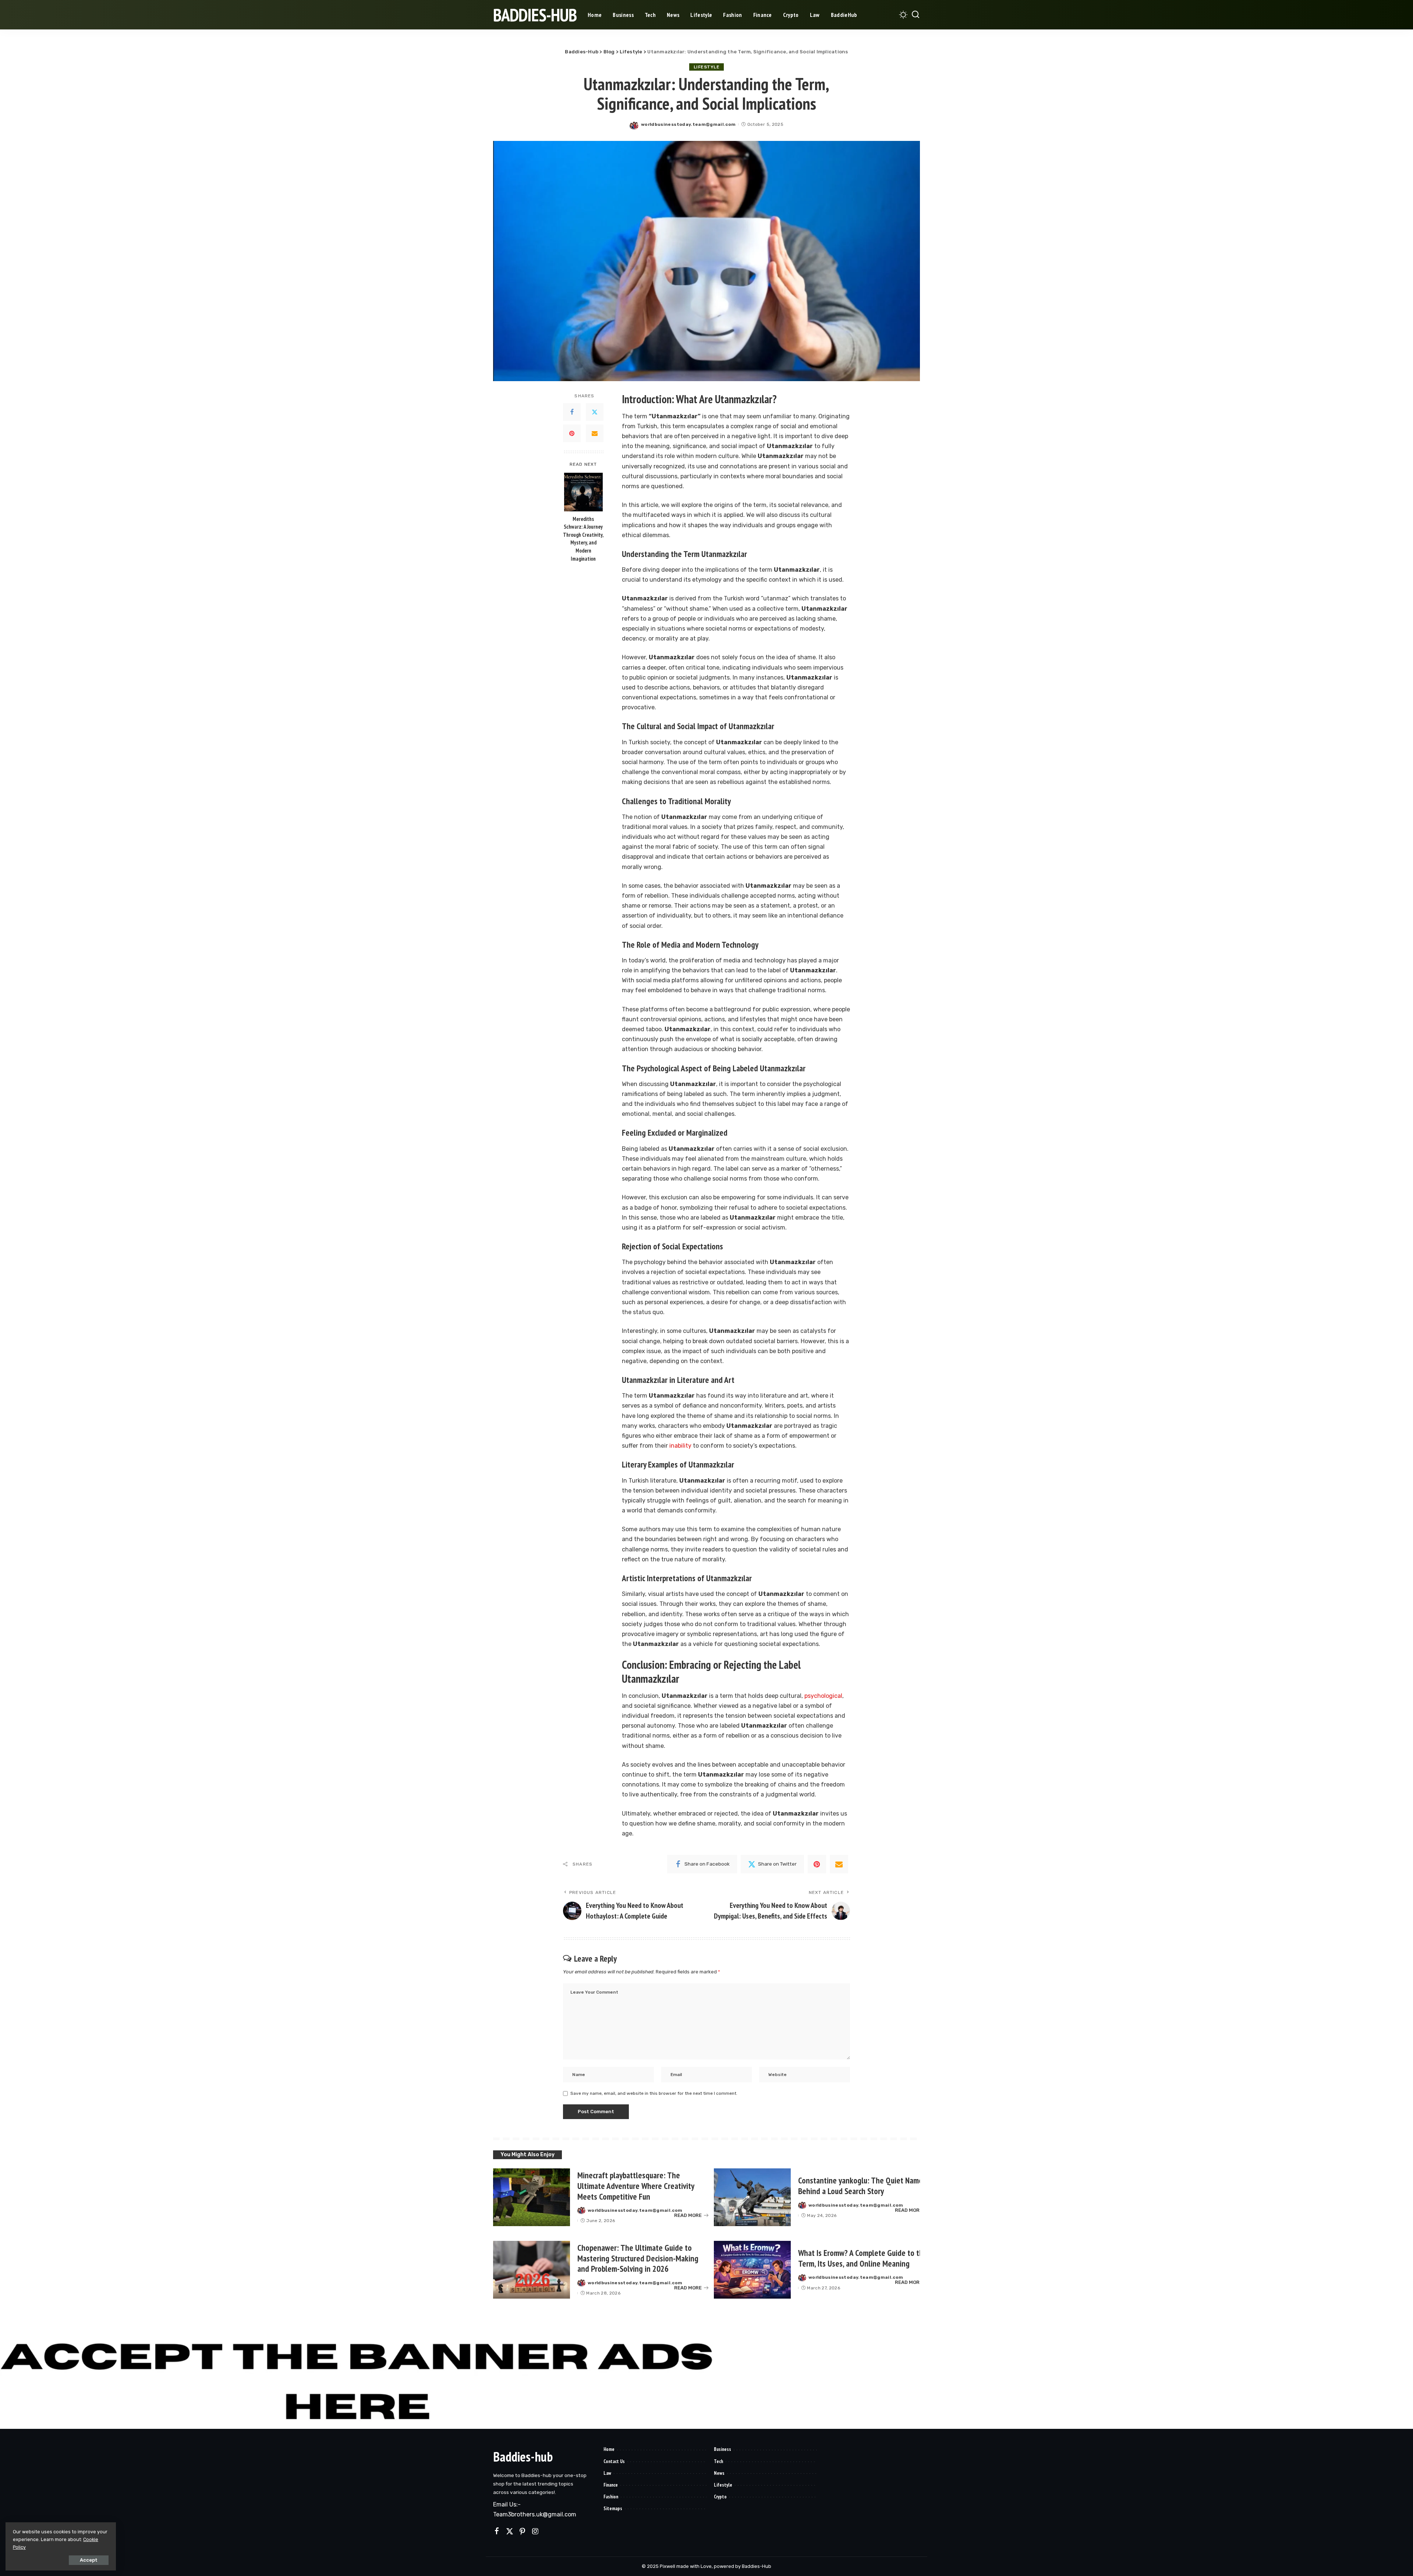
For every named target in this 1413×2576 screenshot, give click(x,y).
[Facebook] (572, 412)
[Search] (916, 15)
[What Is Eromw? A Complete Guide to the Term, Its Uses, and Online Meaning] (752, 2270)
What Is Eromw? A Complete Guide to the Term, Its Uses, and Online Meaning (863, 2258)
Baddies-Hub (535, 15)
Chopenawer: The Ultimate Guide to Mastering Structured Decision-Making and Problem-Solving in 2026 (638, 2258)
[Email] (595, 433)
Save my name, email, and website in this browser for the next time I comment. (654, 2093)
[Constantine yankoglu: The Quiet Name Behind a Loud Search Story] (752, 2197)
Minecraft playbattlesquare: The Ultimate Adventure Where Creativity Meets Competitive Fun (636, 2186)
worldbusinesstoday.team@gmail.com (688, 124)
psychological (823, 1696)
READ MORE (688, 2215)
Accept (89, 2560)
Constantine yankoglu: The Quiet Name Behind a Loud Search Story (860, 2186)
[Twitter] (595, 412)
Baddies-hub (523, 2457)
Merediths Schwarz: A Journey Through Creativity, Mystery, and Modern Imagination (583, 539)
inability (680, 1446)
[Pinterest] (572, 433)
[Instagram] (535, 2531)
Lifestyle (707, 67)
